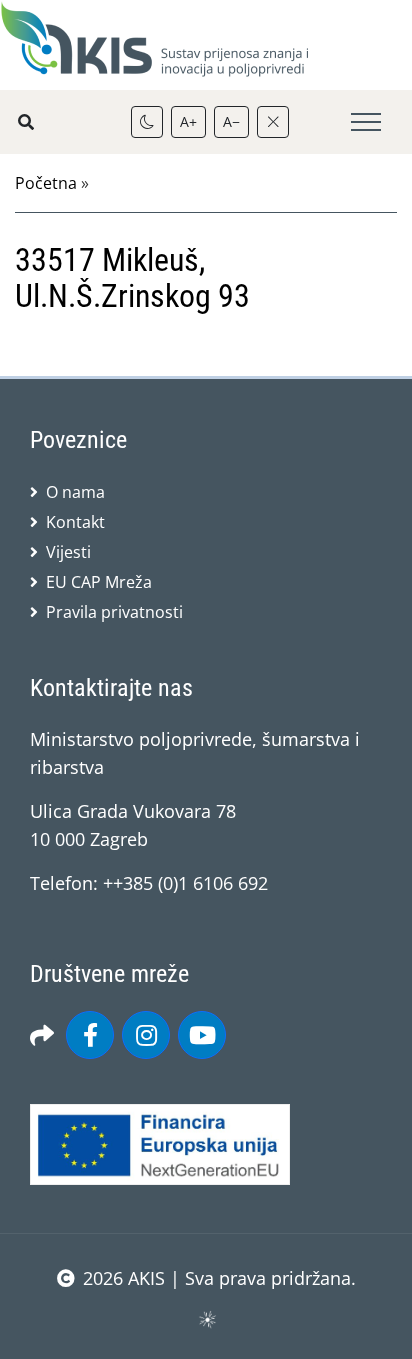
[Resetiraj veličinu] (273, 122)
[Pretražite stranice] (26, 122)
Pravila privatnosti (114, 612)
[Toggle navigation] (366, 122)
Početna (46, 183)
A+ (188, 121)
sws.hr (206, 1318)
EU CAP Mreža (99, 582)
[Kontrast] (147, 122)
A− (231, 121)
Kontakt (75, 522)
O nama (75, 492)
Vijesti (68, 552)
